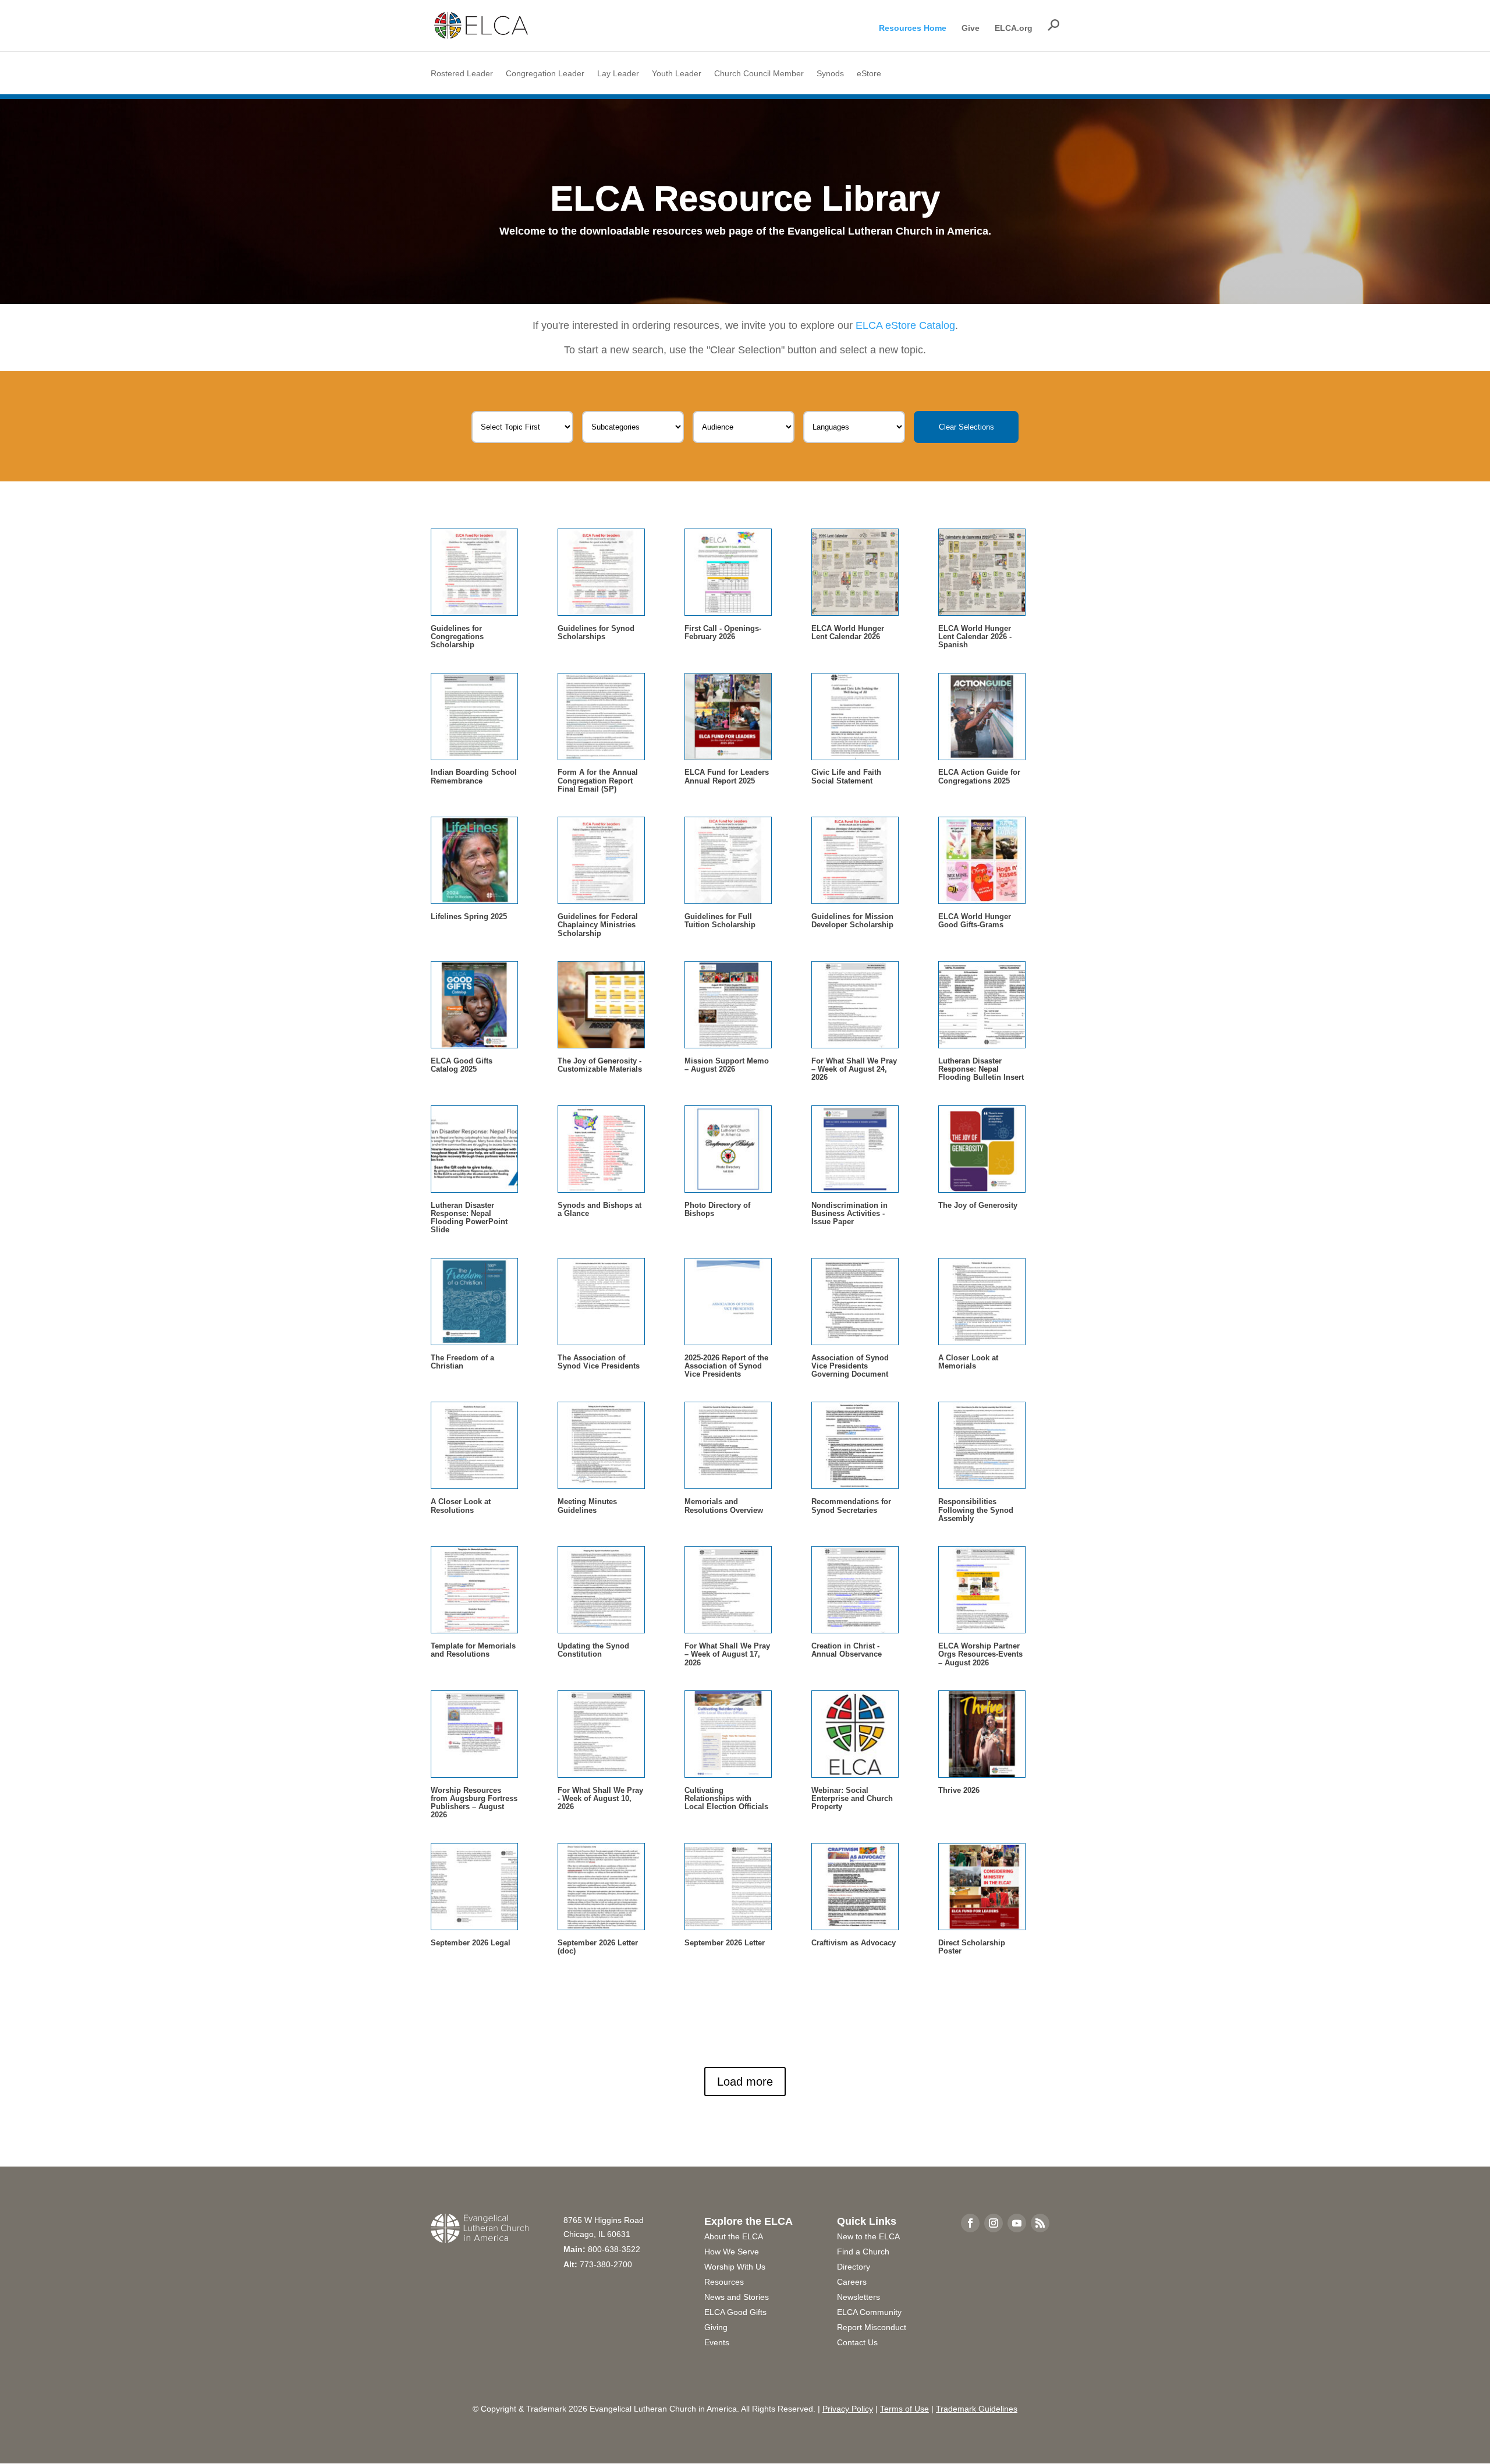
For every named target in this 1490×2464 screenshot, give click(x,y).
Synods (830, 74)
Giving (716, 2327)
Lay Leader (618, 74)
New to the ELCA (868, 2236)
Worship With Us (735, 2267)
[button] (1053, 25)
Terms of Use (904, 2409)
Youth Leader (677, 74)
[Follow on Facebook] (970, 2223)
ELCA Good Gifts (735, 2312)
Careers (852, 2282)
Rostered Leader (462, 74)
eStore (869, 74)
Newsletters (858, 2297)
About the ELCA (734, 2236)
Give (971, 28)
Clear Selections (966, 427)
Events (717, 2342)
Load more (745, 2082)
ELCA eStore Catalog (905, 325)
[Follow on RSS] (1040, 2223)
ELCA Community (869, 2312)
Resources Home (913, 28)
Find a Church (863, 2252)
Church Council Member (759, 74)
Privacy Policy (848, 2409)
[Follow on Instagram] (994, 2223)
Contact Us (857, 2342)
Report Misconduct (872, 2327)
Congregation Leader (545, 74)
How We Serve (732, 2252)
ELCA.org (1014, 28)
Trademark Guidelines (977, 2409)
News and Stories (737, 2297)
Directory (854, 2267)
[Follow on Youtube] (1017, 2223)
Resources (724, 2282)
